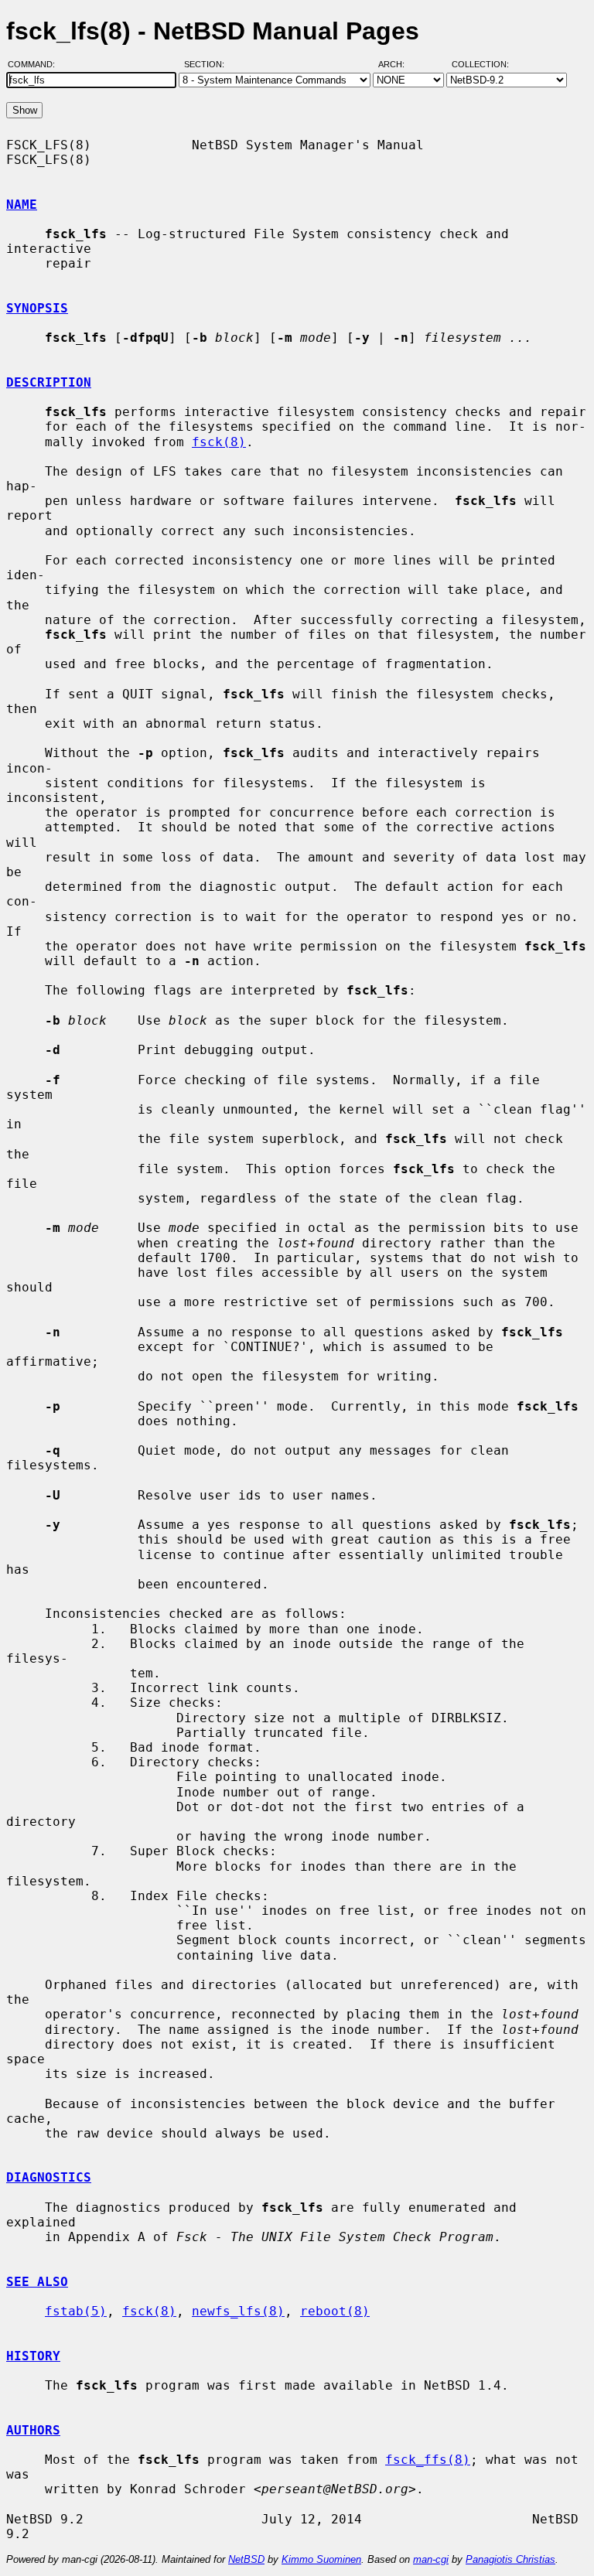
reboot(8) (335, 2311)
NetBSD (246, 2559)
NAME (22, 205)
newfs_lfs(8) (238, 2311)
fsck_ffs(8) (428, 2460)
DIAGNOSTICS (49, 2177)
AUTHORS (33, 2430)
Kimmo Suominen (321, 2559)
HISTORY (33, 2356)
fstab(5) (76, 2311)
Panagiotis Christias (510, 2559)
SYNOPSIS (37, 308)
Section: (208, 64)
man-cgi (431, 2559)
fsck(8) (219, 442)
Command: (36, 64)
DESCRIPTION (49, 382)
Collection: (480, 64)
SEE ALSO (37, 2282)
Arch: (398, 64)
